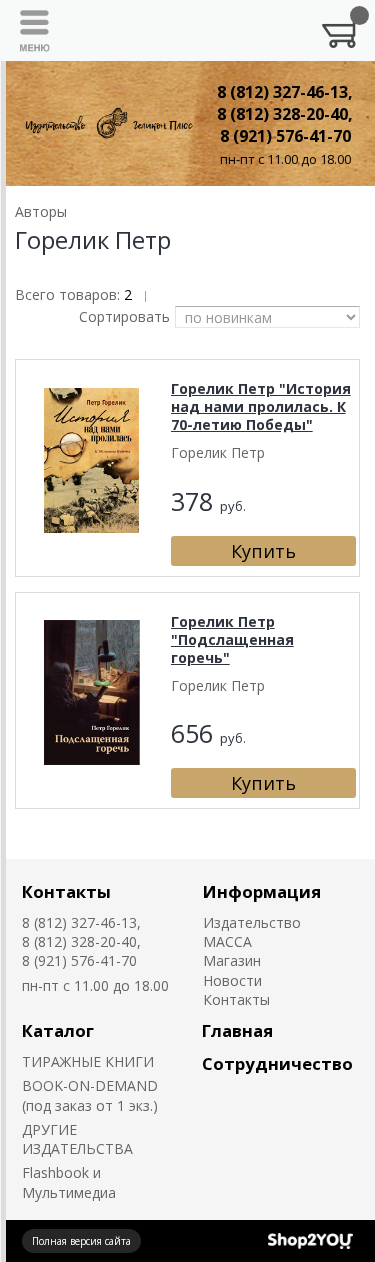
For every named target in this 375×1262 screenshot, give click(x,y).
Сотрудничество (277, 1063)
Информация (262, 891)
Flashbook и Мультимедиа (69, 1182)
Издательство (252, 922)
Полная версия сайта (81, 1241)
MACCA (227, 941)
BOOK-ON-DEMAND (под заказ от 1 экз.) (90, 1095)
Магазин (232, 960)
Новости (232, 980)
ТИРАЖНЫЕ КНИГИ (88, 1061)
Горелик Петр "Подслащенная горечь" (232, 639)
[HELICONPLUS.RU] (108, 123)
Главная (237, 1030)
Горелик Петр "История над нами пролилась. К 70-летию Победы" (261, 406)
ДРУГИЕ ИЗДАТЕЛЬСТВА (77, 1139)
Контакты (66, 891)
